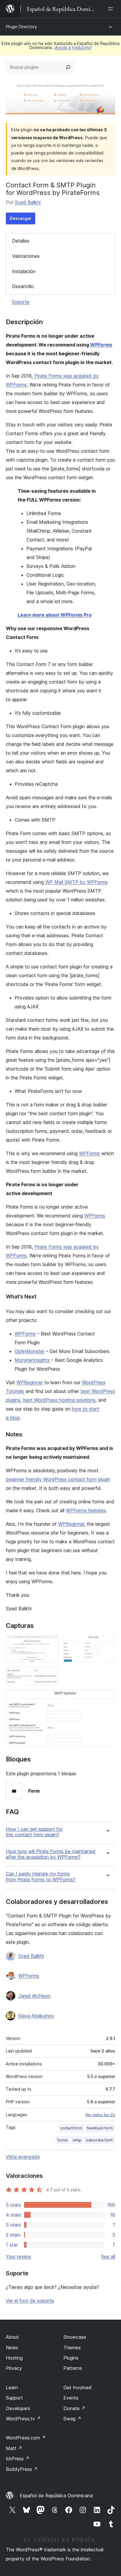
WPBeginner (30, 1382)
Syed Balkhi (28, 202)
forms (63, 2140)
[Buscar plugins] (68, 67)
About (12, 2337)
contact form (71, 2128)
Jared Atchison (34, 1996)
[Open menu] (112, 9)
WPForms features (86, 1510)
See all (108, 2257)
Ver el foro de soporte (30, 2301)
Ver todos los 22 (100, 2115)
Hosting (14, 2358)
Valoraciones (26, 256)
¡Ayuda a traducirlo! (73, 47)
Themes (72, 2348)
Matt (14, 2448)
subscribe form (99, 2140)
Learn (12, 2387)
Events (71, 2398)
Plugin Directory (21, 27)
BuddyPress (22, 2469)
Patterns (73, 2368)
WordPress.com (26, 2438)
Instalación (24, 271)
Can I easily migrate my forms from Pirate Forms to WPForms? (41, 1877)
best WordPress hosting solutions (59, 1400)
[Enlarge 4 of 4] (107, 1698)
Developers (18, 2408)
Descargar (21, 218)
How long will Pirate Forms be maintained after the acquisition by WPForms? (51, 1854)
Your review (19, 2257)
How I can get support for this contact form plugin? (34, 1832)
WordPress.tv (23, 2419)
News (12, 2348)
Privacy (14, 2368)
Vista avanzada (23, 2157)
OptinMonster (30, 1351)
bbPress (18, 2459)
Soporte (21, 302)
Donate (74, 2408)
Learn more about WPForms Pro (55, 615)
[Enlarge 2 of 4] (107, 1643)
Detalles (21, 241)
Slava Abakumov (36, 2016)
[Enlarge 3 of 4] (50, 1675)
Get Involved (78, 2387)
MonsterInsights (32, 1360)
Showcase (75, 2337)
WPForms (101, 345)
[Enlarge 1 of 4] (50, 1643)
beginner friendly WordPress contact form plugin (58, 1479)
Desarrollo (23, 286)
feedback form (100, 2128)
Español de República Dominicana (56, 2496)
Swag (72, 2419)
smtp (77, 2140)
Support (14, 2398)
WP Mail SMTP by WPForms (77, 882)
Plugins (71, 2358)
